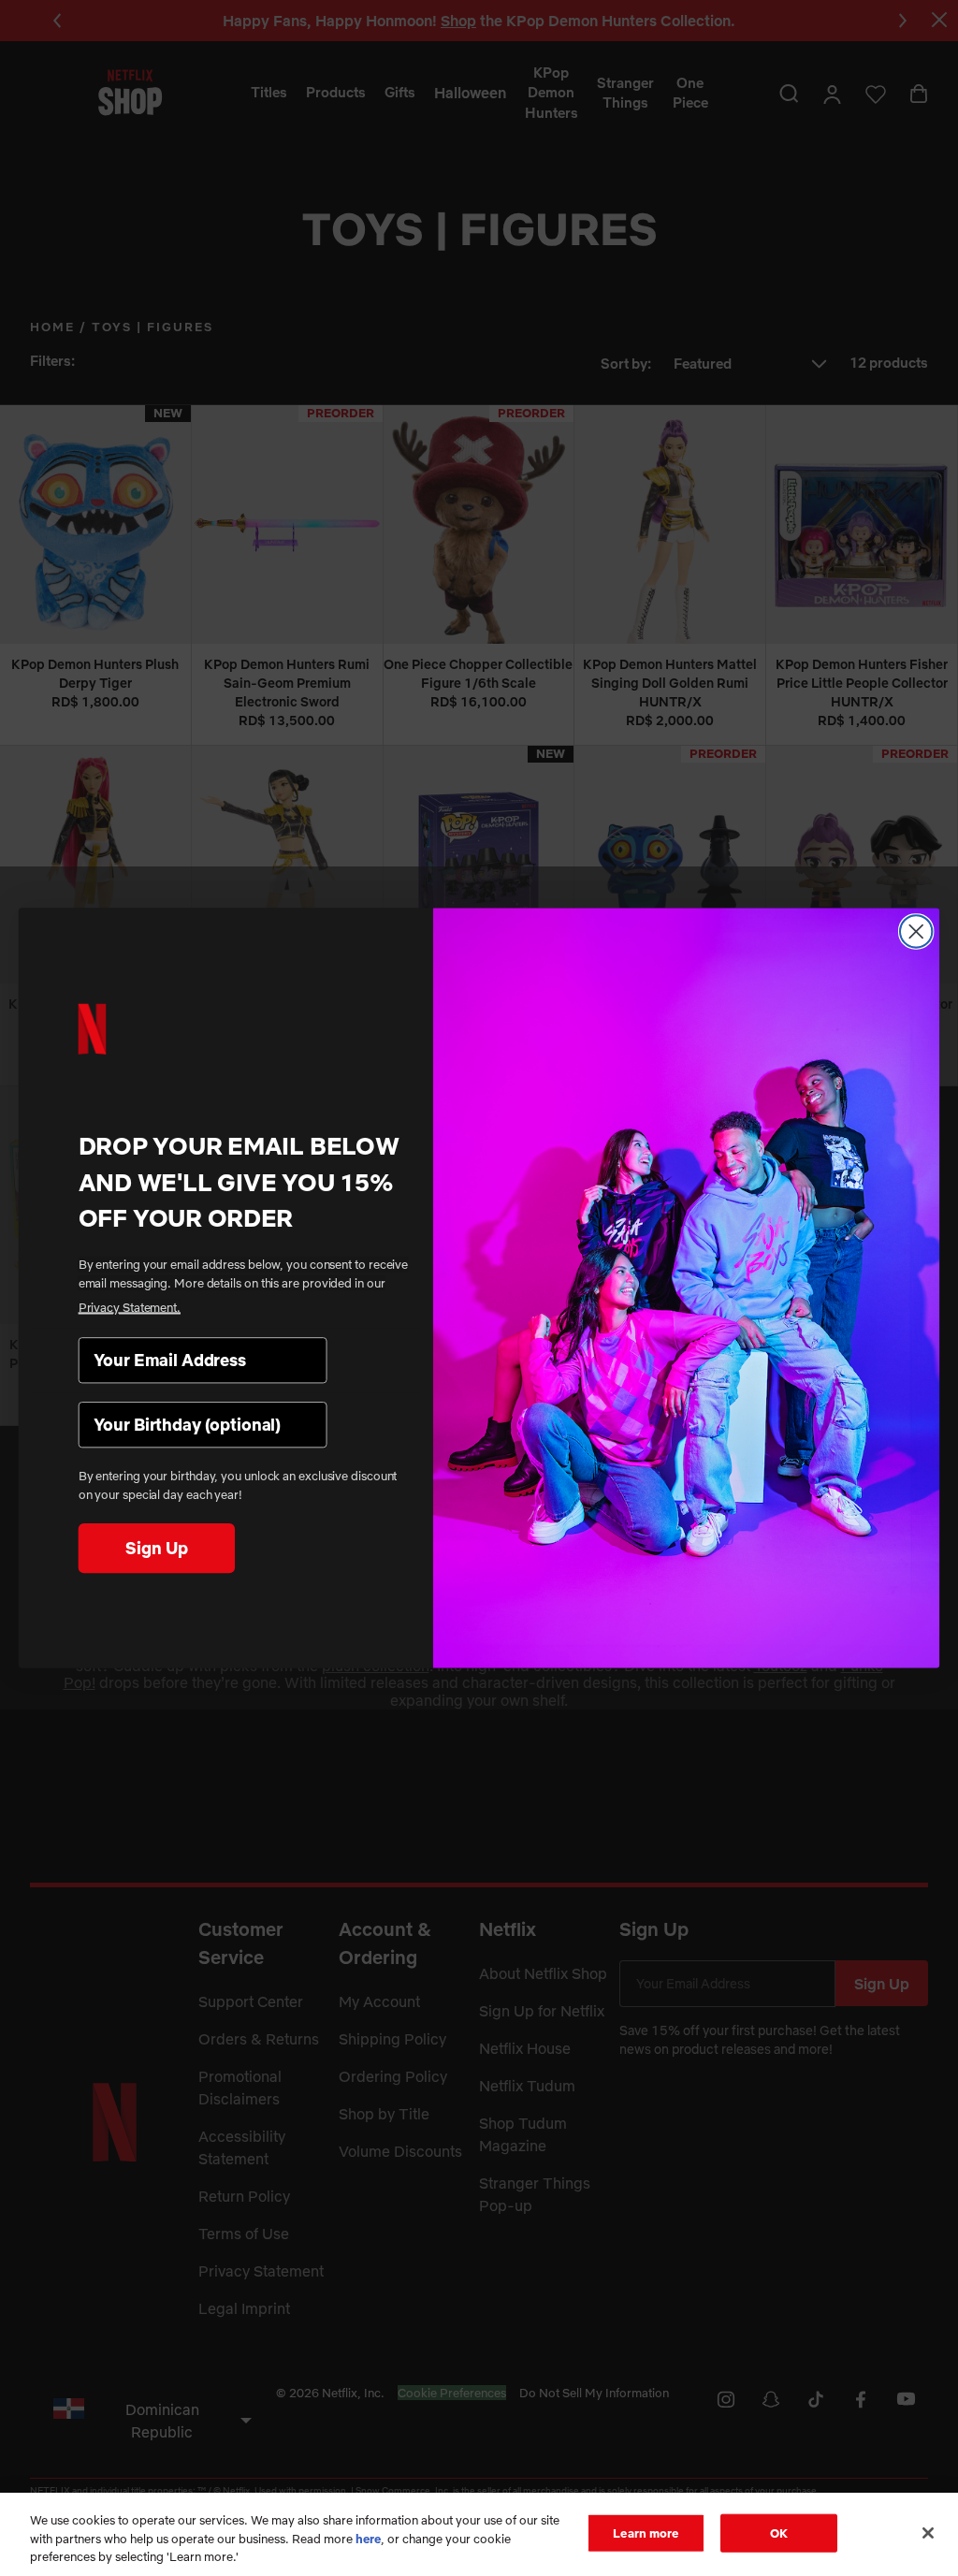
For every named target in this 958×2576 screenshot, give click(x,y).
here (368, 2539)
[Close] (928, 2533)
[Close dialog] (916, 931)
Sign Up (156, 1547)
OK (779, 2532)
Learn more (646, 2532)
